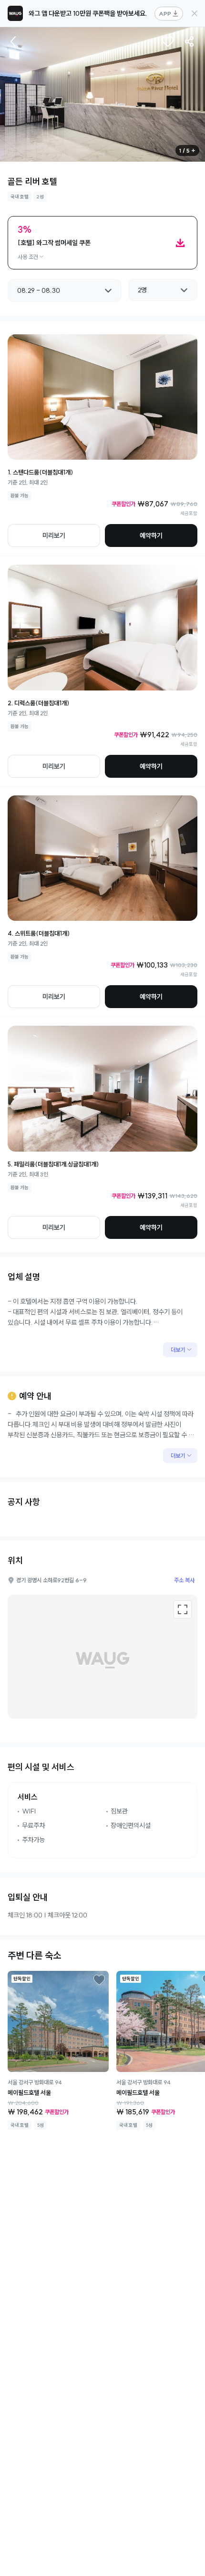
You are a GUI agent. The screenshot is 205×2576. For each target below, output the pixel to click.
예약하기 (151, 536)
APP (165, 14)
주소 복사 (184, 1580)
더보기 (178, 1350)
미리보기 (54, 536)
